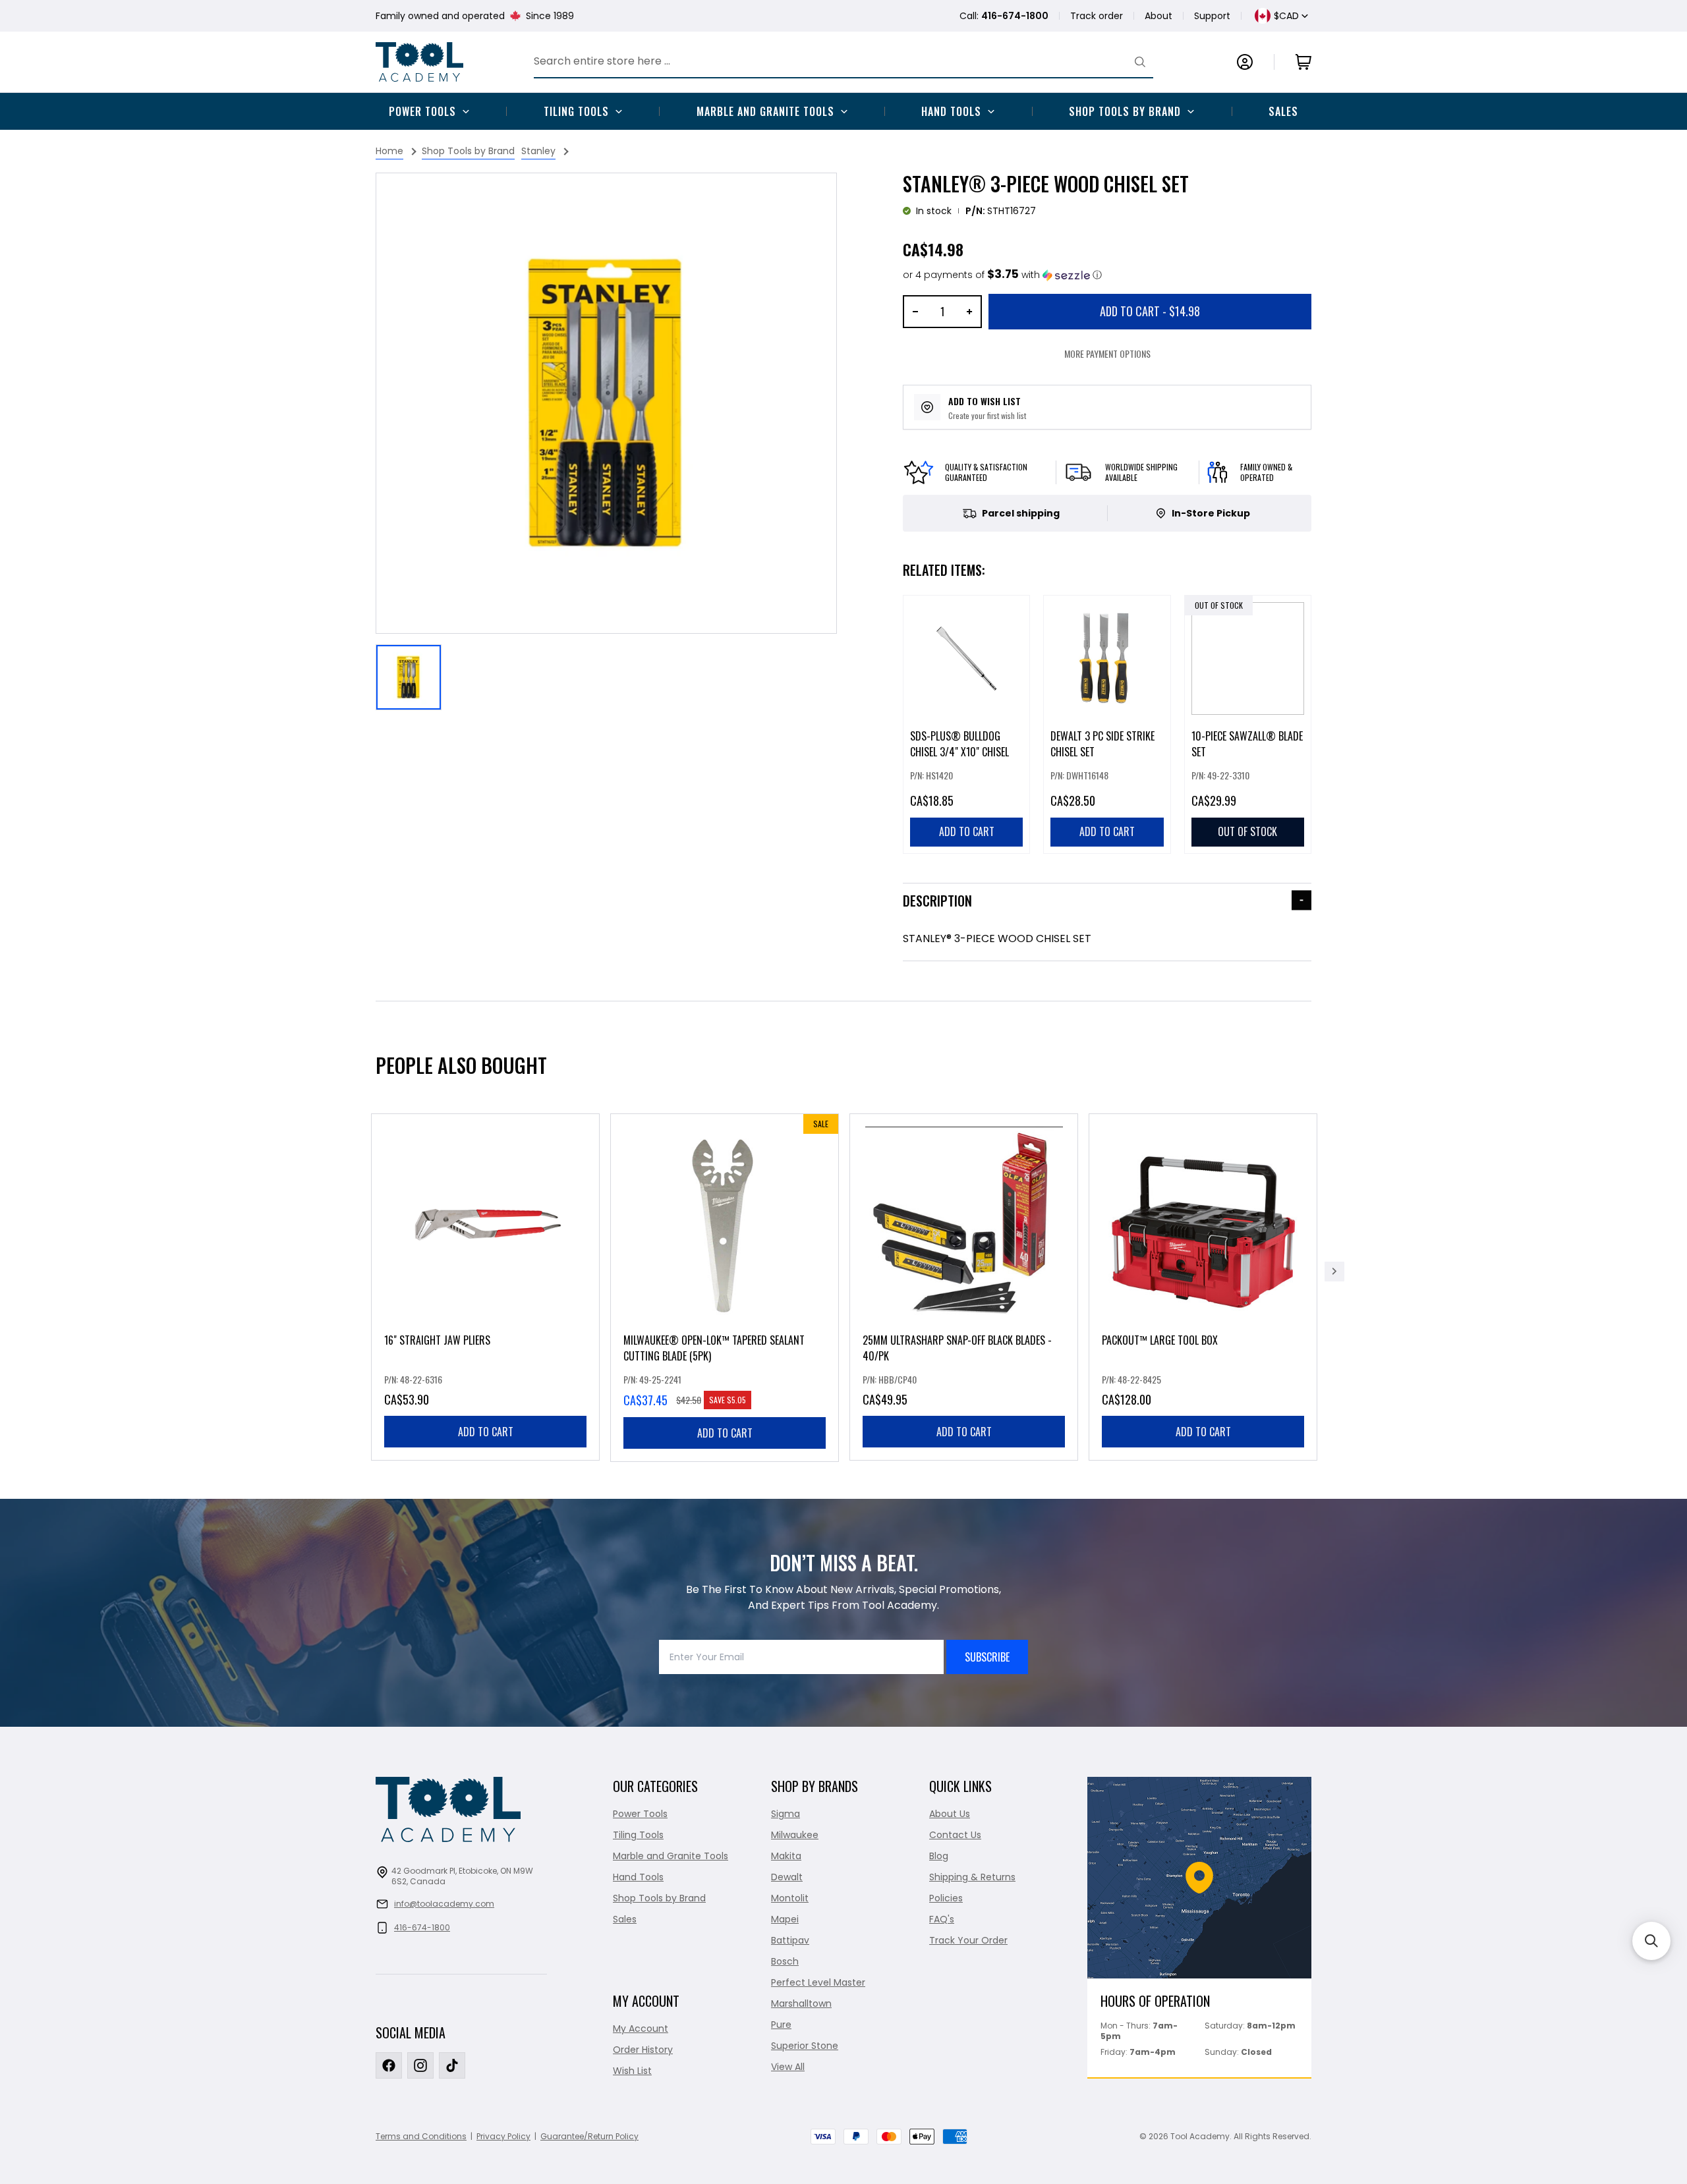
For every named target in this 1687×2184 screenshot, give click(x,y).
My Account (641, 2029)
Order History (643, 2050)
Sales (1283, 111)
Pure (781, 2025)
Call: (1004, 16)
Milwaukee (795, 1835)
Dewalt (787, 1877)
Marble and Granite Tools (765, 111)
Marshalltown (801, 2003)
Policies (946, 1898)
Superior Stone (805, 2046)
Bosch (785, 1961)
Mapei (785, 1919)
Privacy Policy (503, 2136)
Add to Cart (1150, 311)
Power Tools (422, 111)
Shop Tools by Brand (1125, 111)
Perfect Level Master (818, 1982)
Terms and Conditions (421, 2136)
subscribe (987, 1657)
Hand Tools (951, 111)
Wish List (632, 2071)
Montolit (790, 1898)
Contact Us (955, 1835)
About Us (950, 1814)
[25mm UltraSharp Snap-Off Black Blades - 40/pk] (964, 1287)
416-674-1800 (422, 1927)
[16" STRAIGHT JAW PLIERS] (485, 1287)
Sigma (786, 1814)
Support (1212, 16)
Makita (786, 1856)
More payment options (1107, 353)
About (1158, 16)
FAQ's (942, 1919)
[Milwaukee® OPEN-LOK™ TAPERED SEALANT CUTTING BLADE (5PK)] (725, 1288)
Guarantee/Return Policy (589, 2136)
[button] (1002, 275)
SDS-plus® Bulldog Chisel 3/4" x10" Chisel (959, 744)
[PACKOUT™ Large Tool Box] (1203, 1287)
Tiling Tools (576, 111)
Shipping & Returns (972, 1877)
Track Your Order (968, 1940)
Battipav (790, 1940)
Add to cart (486, 1432)
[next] (1334, 1272)
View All (788, 2067)
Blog (939, 1856)
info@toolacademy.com (444, 1904)
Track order (1097, 16)
